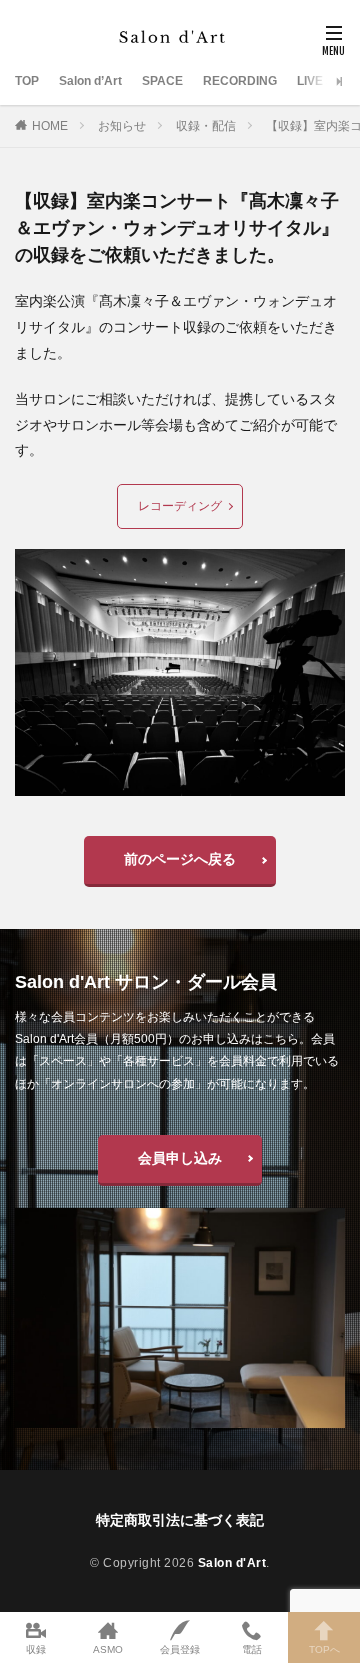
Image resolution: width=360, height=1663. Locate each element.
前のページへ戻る (180, 859)
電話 (252, 1649)
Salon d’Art (90, 81)
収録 (36, 1649)
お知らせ (122, 126)
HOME (50, 126)
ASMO (108, 1649)
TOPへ (324, 1649)
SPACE (162, 81)
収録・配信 (206, 126)
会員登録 (180, 1649)
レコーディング (180, 506)
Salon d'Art (232, 1563)
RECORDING (240, 81)
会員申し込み (180, 1158)
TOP (27, 81)
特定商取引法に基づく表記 (180, 1520)
